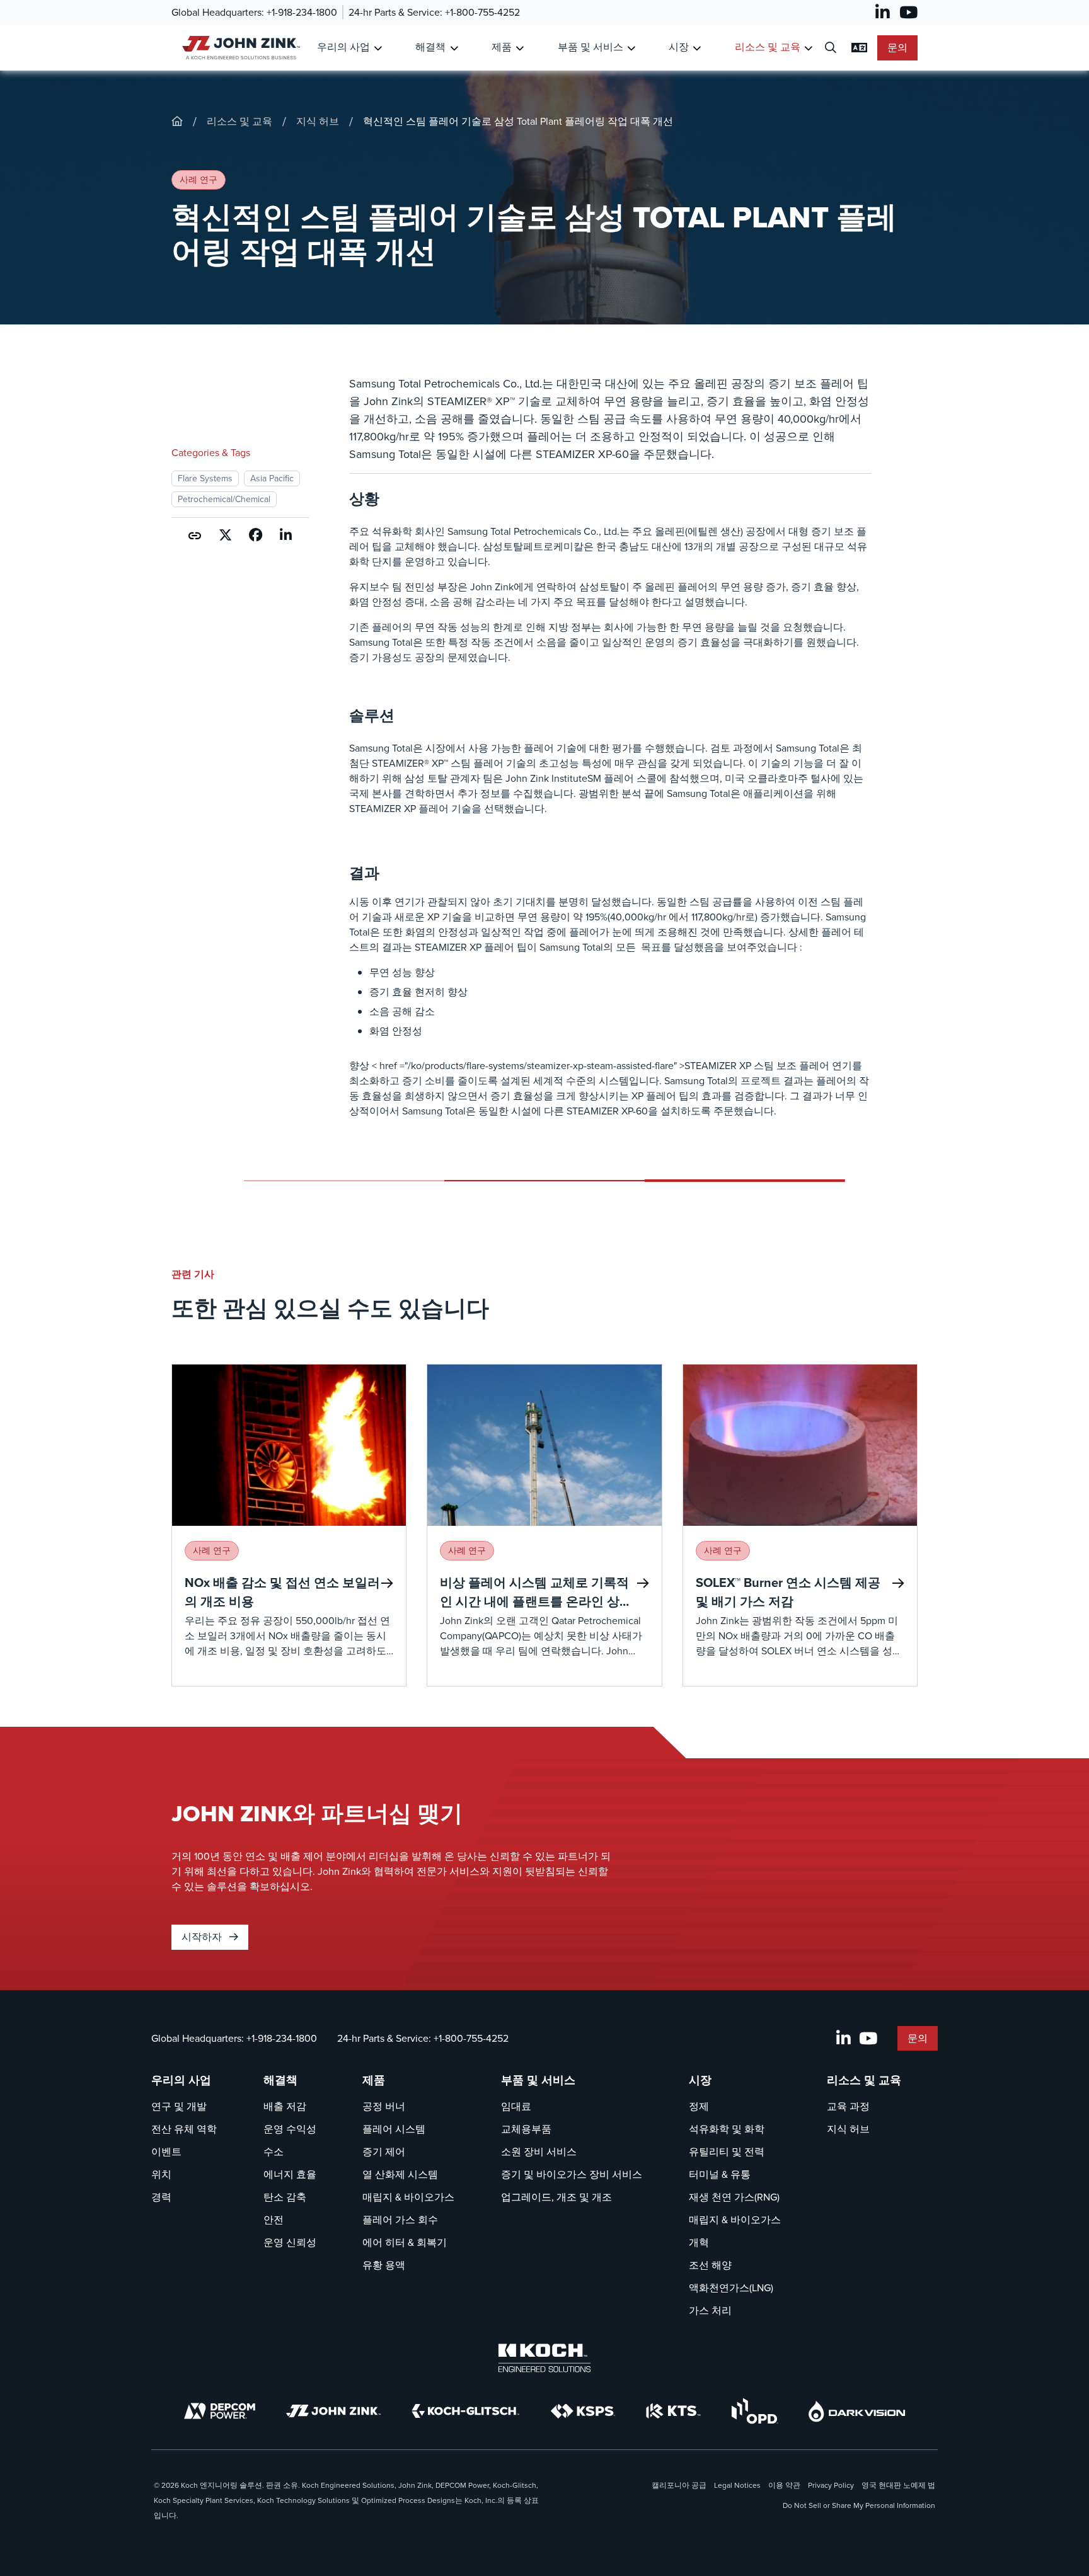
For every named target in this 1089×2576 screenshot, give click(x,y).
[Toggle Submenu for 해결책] (454, 48)
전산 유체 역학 (184, 2129)
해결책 (430, 47)
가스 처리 (710, 2310)
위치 (161, 2174)
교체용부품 (526, 2129)
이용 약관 (784, 2485)
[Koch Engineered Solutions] (544, 2358)
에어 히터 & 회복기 (405, 2242)
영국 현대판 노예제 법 (898, 2485)
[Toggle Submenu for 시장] (697, 48)
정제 (699, 2106)
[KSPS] (583, 2411)
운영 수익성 (290, 2129)
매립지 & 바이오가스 (408, 2197)
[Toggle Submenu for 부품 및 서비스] (631, 48)
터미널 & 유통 (720, 2174)
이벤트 (166, 2152)
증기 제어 (384, 2152)
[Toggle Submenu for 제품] (520, 48)
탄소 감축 (285, 2197)
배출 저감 (285, 2106)
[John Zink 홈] (239, 48)
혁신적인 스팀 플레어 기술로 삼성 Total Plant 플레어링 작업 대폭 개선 (518, 121)
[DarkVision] (857, 2411)
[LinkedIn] (883, 13)
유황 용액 (384, 2265)
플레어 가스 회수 (400, 2220)
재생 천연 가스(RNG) (734, 2197)
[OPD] (755, 2411)
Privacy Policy (831, 2485)
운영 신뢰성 (290, 2242)
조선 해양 (710, 2265)
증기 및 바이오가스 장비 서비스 (572, 2174)
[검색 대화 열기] (831, 48)
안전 (274, 2220)
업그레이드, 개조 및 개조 (556, 2197)
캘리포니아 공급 (679, 2485)
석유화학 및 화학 (727, 2129)
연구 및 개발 (179, 2106)
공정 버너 (384, 2106)
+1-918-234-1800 (302, 12)
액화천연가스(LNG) (731, 2288)
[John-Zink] (177, 121)
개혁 (699, 2242)
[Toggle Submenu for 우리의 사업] (378, 48)
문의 (897, 48)
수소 (274, 2152)
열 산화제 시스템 (400, 2174)
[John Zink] (333, 2411)
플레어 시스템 (394, 2129)
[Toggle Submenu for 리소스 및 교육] (808, 48)
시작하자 (203, 1937)
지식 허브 (318, 121)
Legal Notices (737, 2485)
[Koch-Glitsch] (466, 2411)
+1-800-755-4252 (482, 12)
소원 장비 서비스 (539, 2152)
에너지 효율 (290, 2174)
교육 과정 (848, 2106)
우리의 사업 (343, 47)
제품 (502, 47)
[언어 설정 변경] (859, 48)
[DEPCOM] (220, 2411)
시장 (679, 47)
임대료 (516, 2106)
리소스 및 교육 (768, 47)
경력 (161, 2197)
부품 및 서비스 (591, 47)
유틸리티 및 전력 (727, 2152)
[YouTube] (908, 13)
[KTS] (673, 2411)
